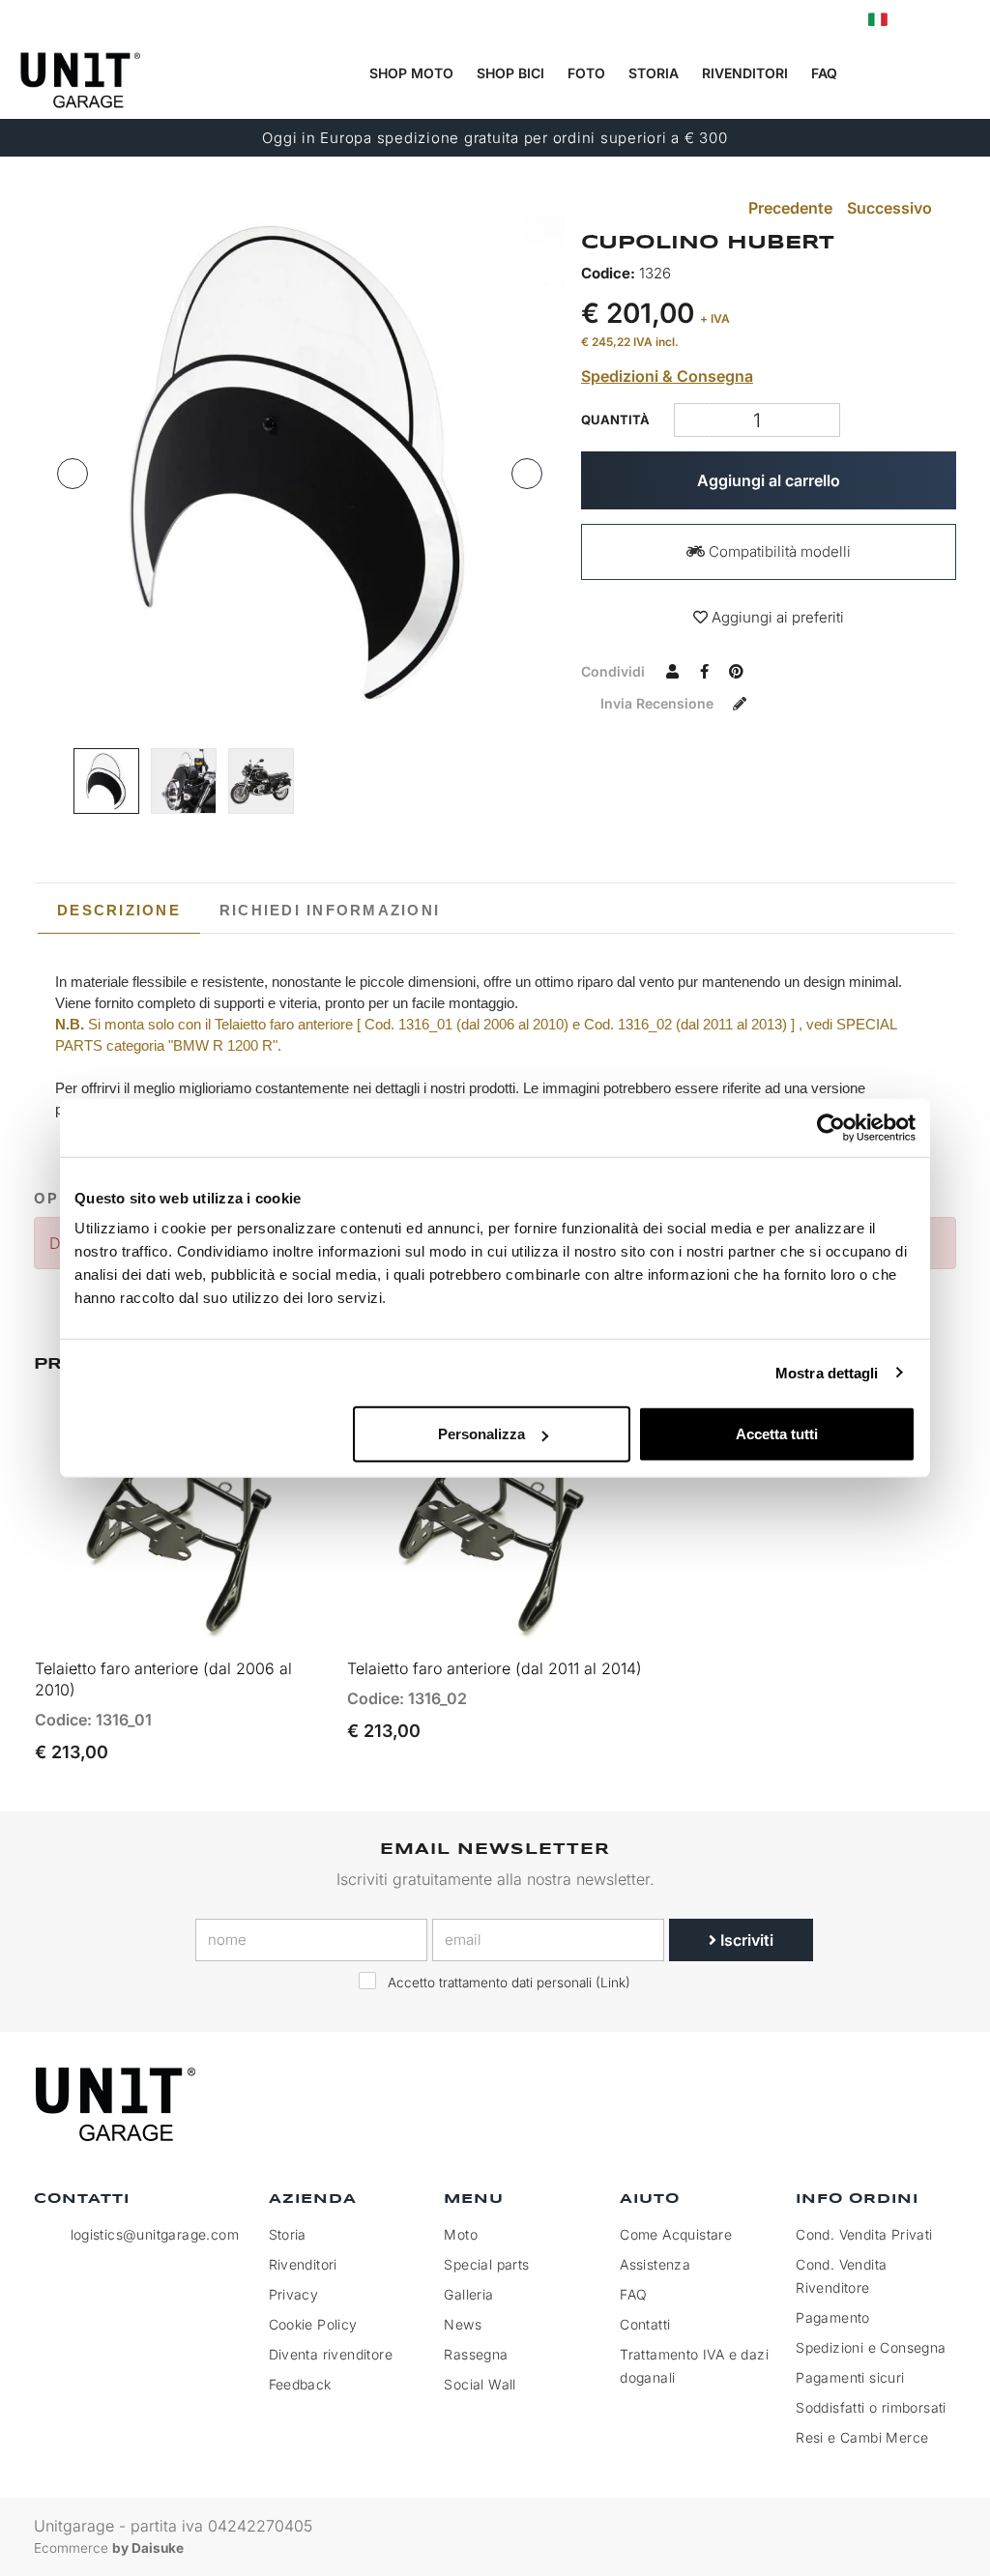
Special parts (486, 2264)
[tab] (119, 911)
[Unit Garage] (118, 2104)
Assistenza (655, 2264)
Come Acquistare (676, 2234)
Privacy (294, 2294)
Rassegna (476, 2354)
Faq (824, 73)
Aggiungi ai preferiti (776, 617)
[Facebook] (847, 2105)
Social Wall (480, 2384)
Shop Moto (411, 73)
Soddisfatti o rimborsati (871, 2407)
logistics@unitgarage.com (155, 2234)
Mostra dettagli (827, 1372)
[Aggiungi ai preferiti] (291, 1623)
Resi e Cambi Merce (862, 2437)
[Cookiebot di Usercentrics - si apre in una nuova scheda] (831, 1127)
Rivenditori (745, 73)
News (463, 2324)
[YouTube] (936, 2105)
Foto (586, 73)
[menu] (962, 74)
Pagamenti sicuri (850, 2377)
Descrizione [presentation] (119, 910)
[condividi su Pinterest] (737, 671)
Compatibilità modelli (778, 551)
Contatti (645, 2324)
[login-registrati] (919, 20)
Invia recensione (659, 703)
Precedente (788, 208)
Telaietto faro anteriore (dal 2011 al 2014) (495, 1668)
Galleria (468, 2294)
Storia (654, 73)
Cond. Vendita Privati (864, 2234)
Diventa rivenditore (331, 2354)
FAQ (633, 2294)
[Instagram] (891, 2105)
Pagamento (833, 2317)
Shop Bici (510, 73)
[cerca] (883, 74)
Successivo (891, 208)
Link (613, 1983)
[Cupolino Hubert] (300, 463)
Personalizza (481, 1434)
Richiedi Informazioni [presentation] (330, 910)
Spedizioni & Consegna (667, 376)
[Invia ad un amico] (673, 671)
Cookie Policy (313, 2324)
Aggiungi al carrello (769, 480)
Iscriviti (745, 1940)
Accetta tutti (777, 1434)
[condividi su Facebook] (705, 671)
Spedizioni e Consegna (871, 2347)
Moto (461, 2234)
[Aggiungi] (692, 420)
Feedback (300, 2384)
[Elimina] (822, 420)
